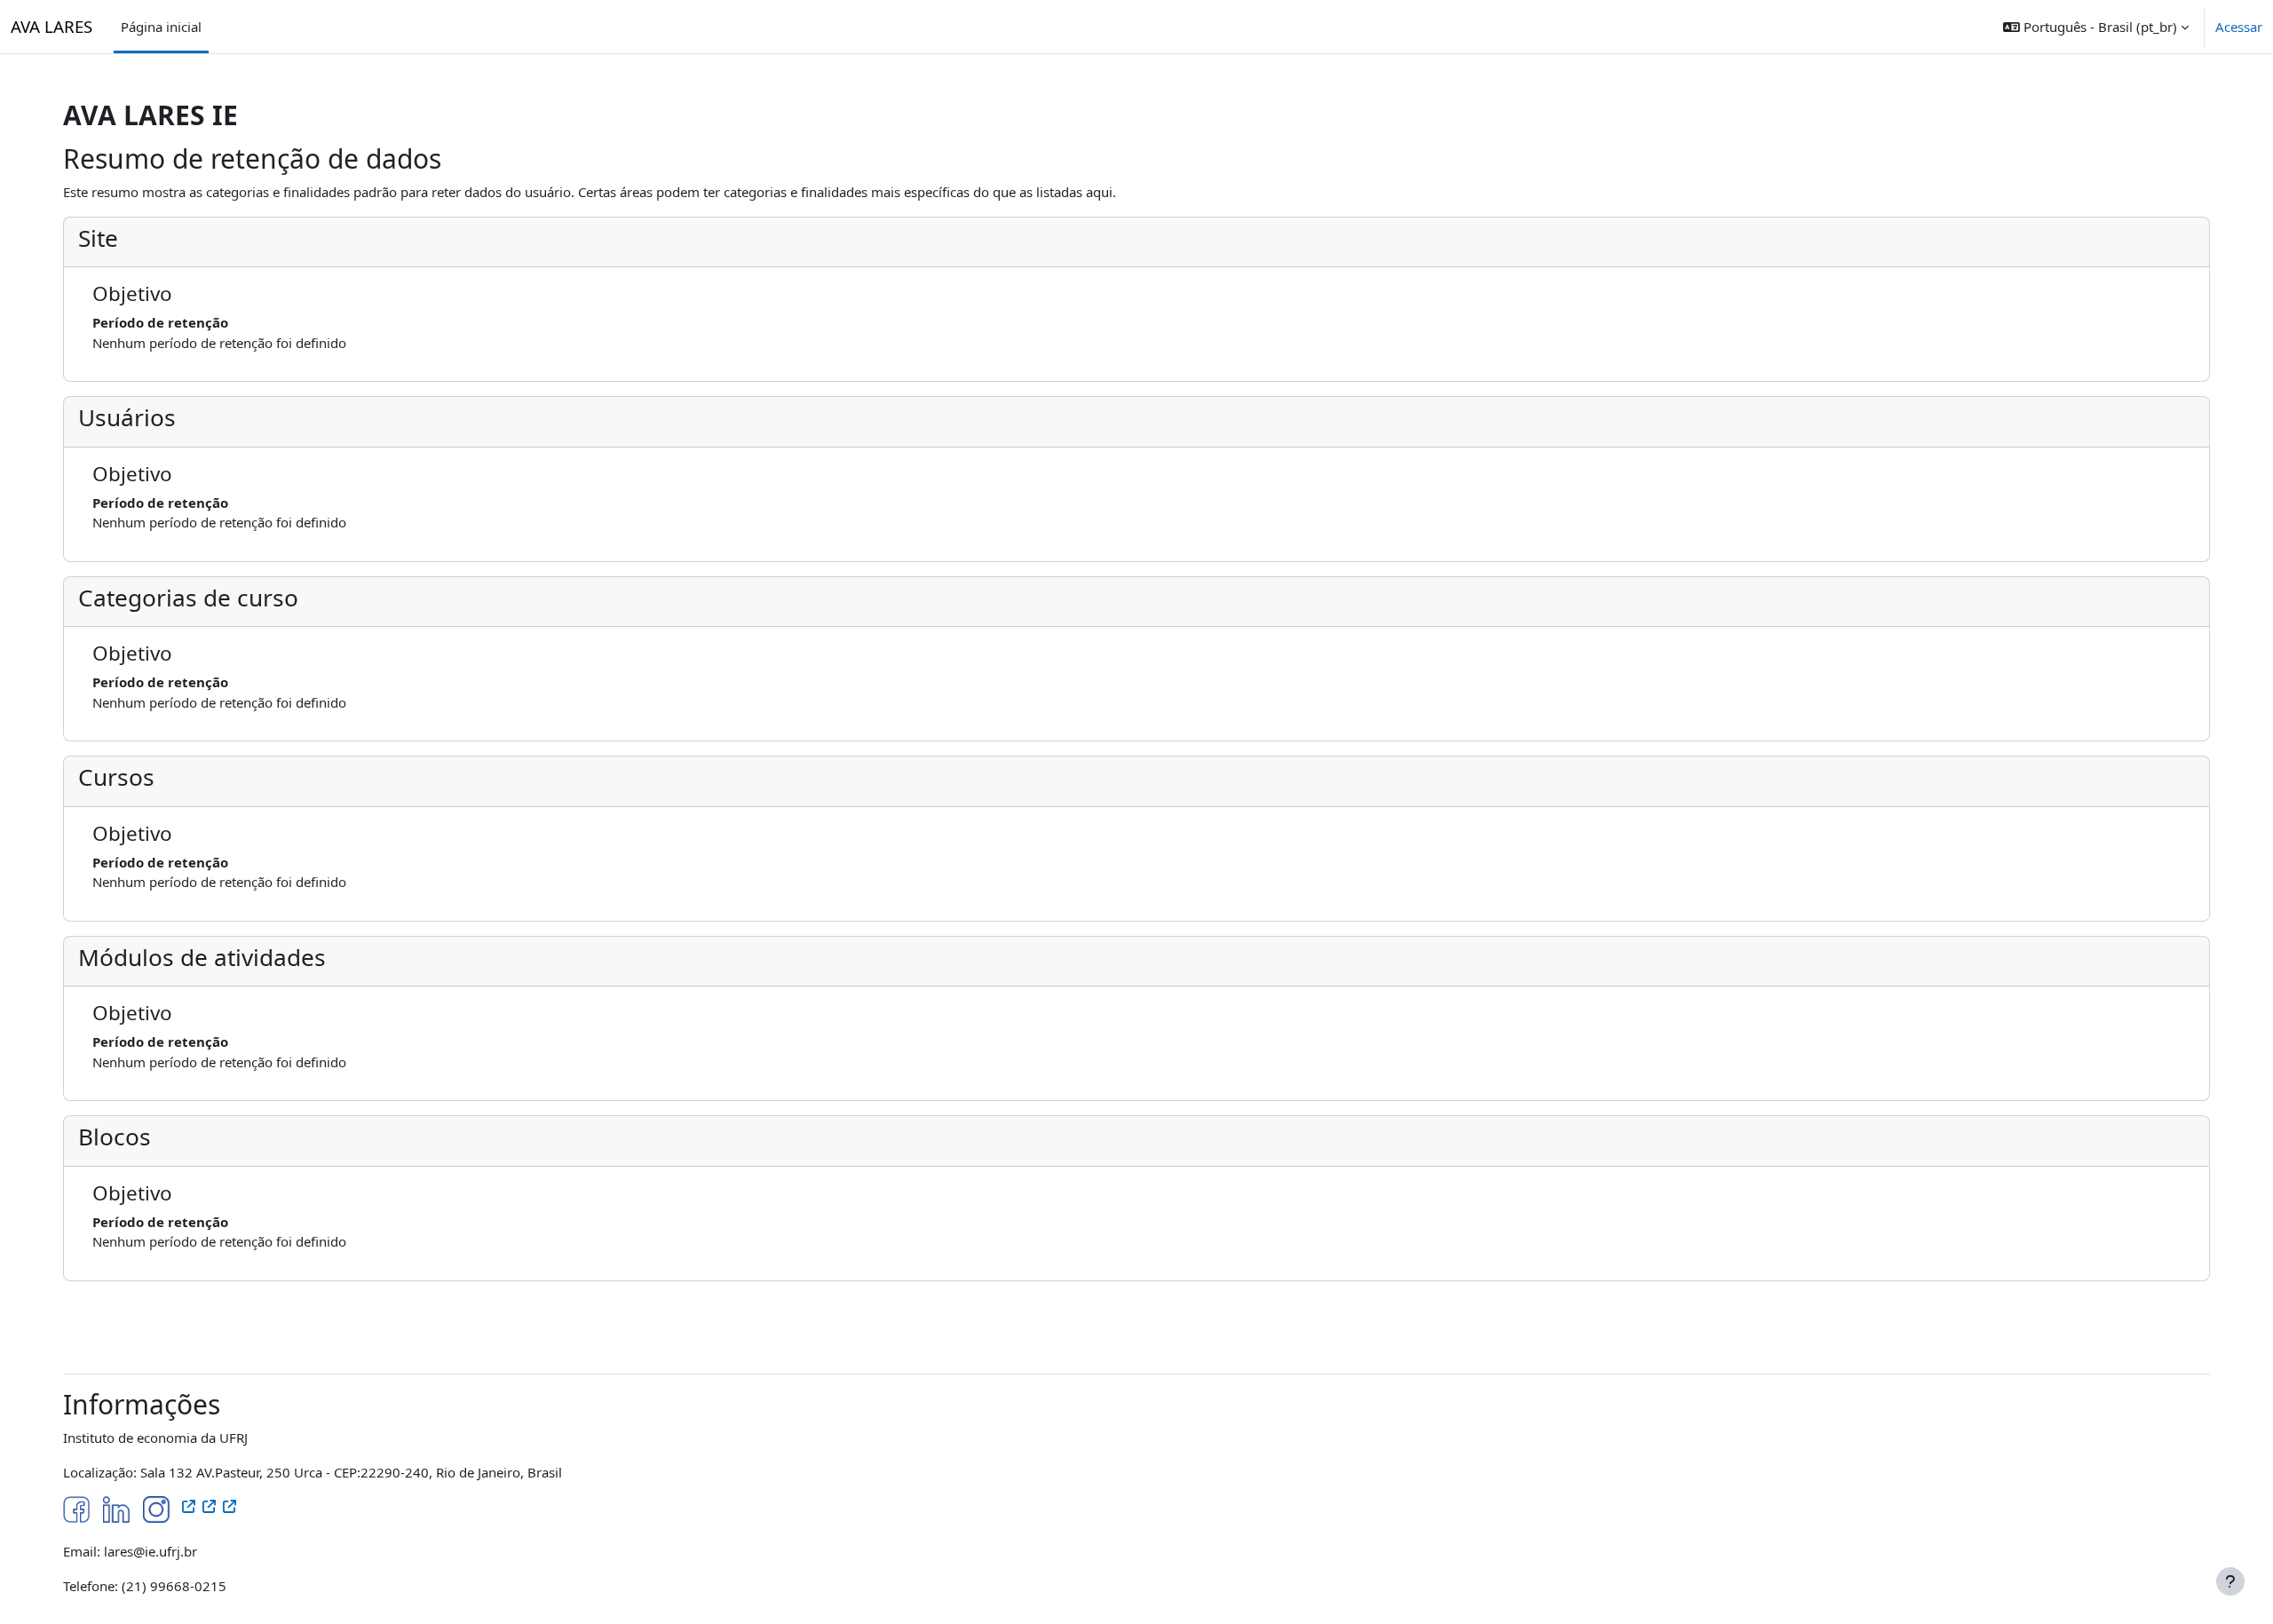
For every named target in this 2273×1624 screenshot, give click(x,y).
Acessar (2239, 27)
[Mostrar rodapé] (2230, 1581)
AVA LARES (51, 26)
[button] (2096, 27)
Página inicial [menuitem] (161, 27)
